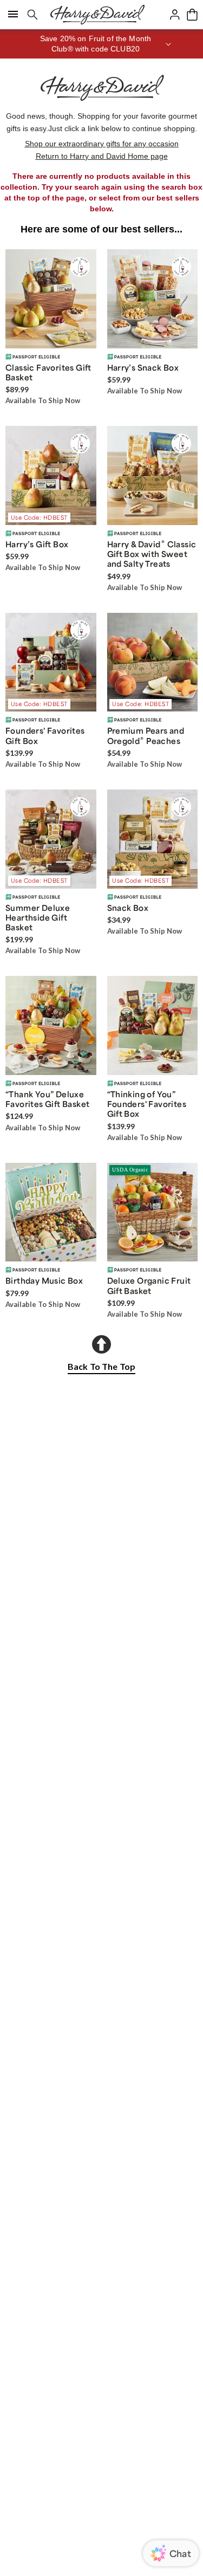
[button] (101, 44)
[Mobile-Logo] (97, 15)
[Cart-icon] (192, 15)
